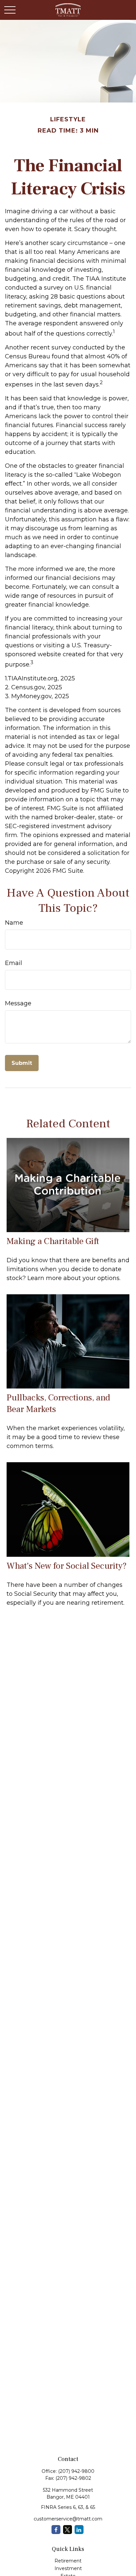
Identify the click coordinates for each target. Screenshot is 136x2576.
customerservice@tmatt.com (68, 2519)
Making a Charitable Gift (53, 1241)
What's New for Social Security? (67, 1566)
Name (14, 923)
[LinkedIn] (79, 2530)
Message (18, 1003)
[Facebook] (56, 2530)
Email (14, 963)
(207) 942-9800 (76, 2471)
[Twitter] (68, 2530)
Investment (68, 2568)
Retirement (68, 2561)
